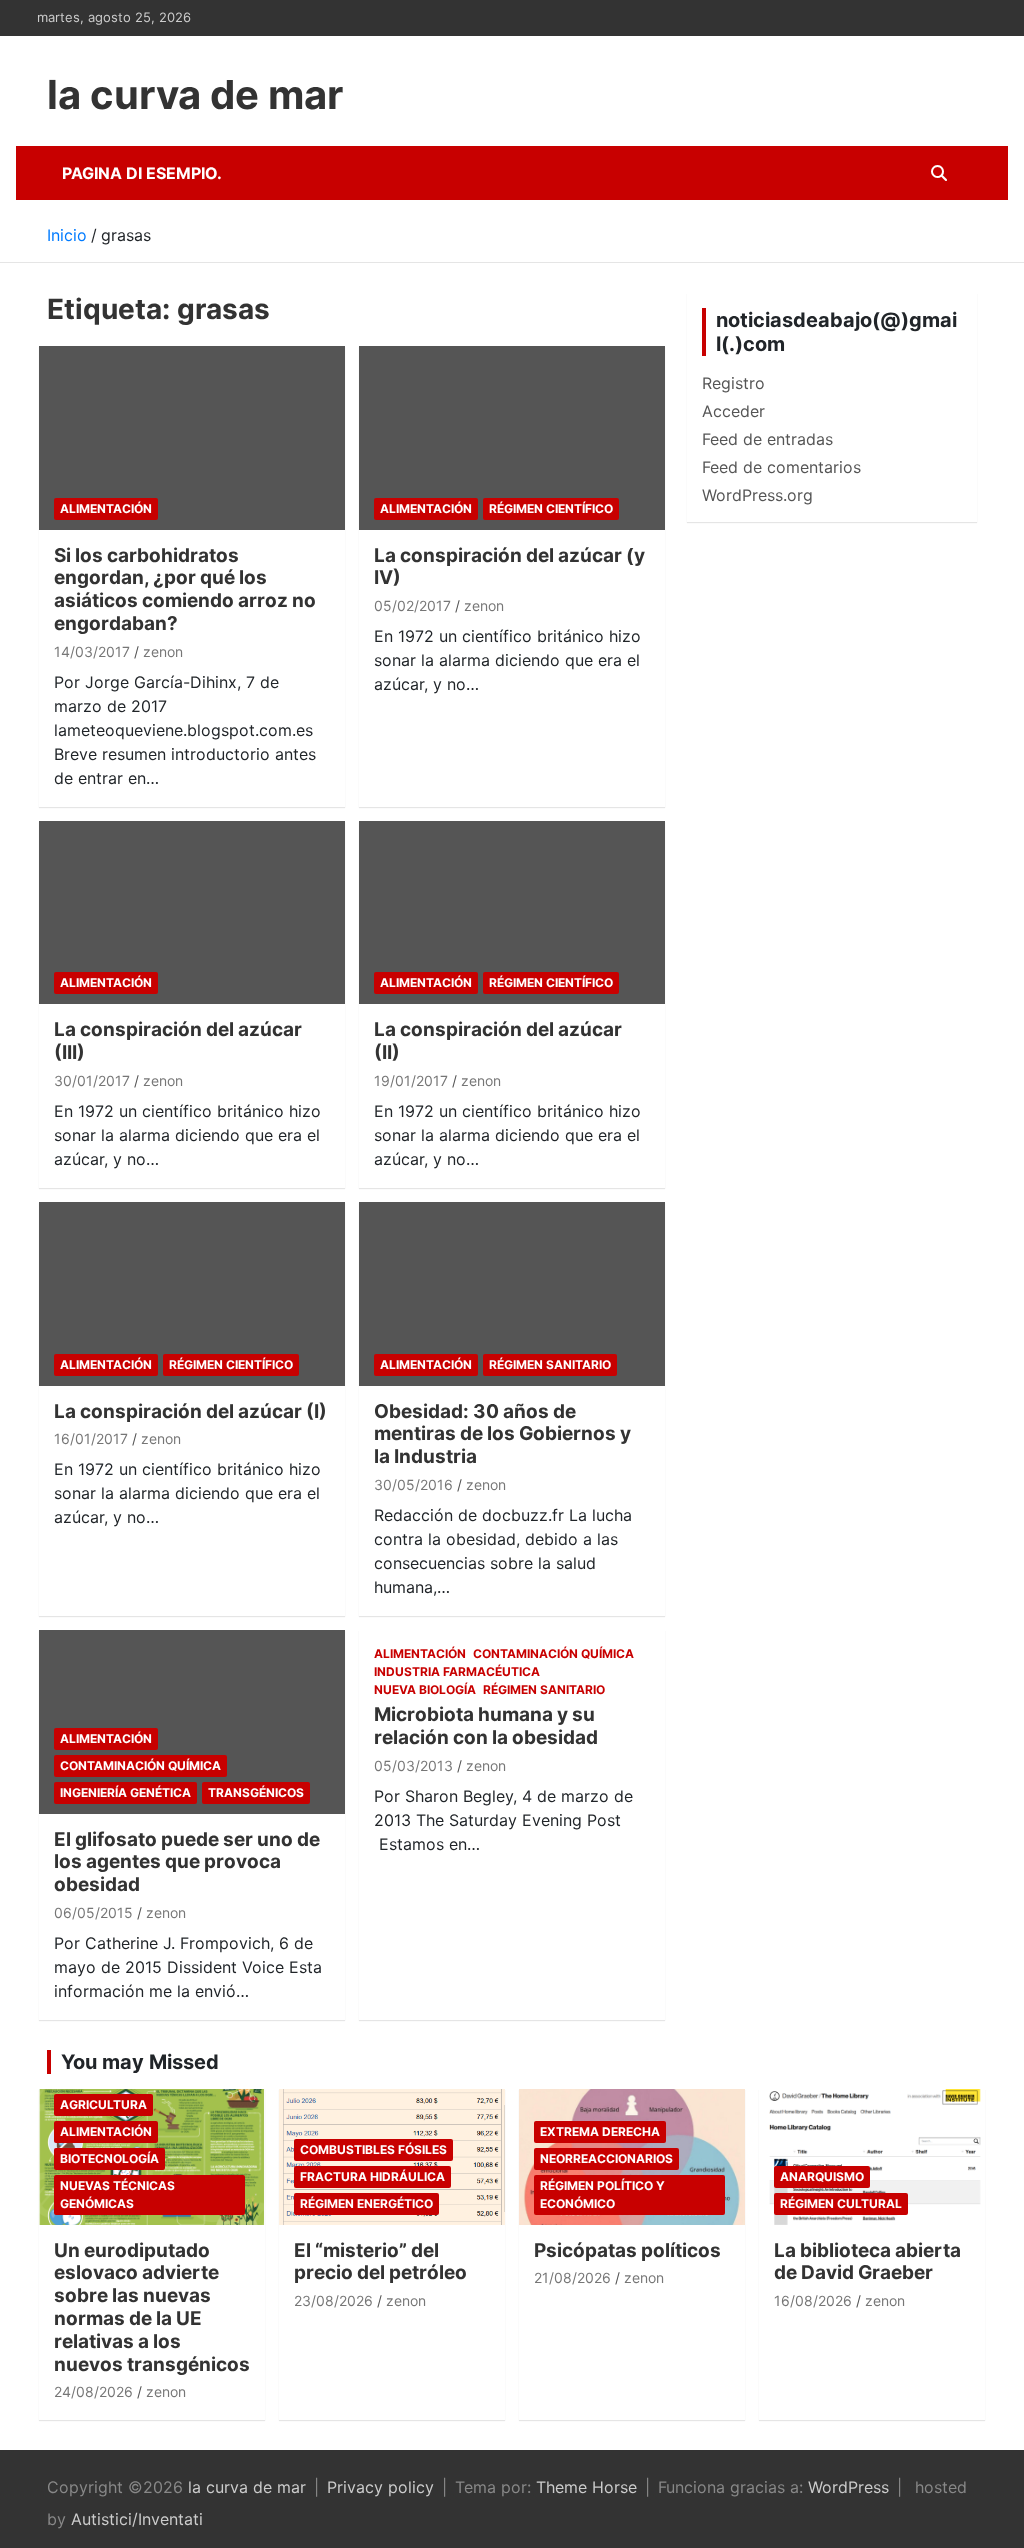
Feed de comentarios (781, 467)
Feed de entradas (767, 439)
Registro (733, 383)
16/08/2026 (813, 2300)
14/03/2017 (92, 651)
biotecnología (109, 2158)
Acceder (733, 411)
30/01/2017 (92, 1080)
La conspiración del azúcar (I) (190, 1411)
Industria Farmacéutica (457, 1671)
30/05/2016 (413, 1484)
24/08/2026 (93, 2391)
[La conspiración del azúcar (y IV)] (512, 438)
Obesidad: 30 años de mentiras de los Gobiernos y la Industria (502, 1434)
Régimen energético (366, 2203)
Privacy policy (380, 2487)
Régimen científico (551, 508)
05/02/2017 (412, 605)
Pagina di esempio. (142, 173)
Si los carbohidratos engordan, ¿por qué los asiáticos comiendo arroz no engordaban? (185, 589)
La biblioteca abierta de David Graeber (867, 2262)
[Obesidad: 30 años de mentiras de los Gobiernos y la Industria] (512, 1293)
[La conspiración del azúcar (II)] (512, 912)
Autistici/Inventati (137, 2519)
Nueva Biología (425, 1689)
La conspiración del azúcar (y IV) (509, 567)
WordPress (848, 2487)
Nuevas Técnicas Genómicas (117, 2194)
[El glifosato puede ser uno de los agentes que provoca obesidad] (192, 1721)
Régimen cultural (841, 2203)
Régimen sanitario (550, 1364)
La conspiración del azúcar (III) (178, 1041)
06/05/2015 (93, 1912)
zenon (163, 651)
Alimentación (106, 508)
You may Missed (140, 2062)
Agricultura (103, 2104)
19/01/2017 (411, 1080)
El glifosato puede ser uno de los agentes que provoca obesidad (187, 1862)
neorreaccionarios (606, 2158)
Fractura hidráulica (372, 2176)
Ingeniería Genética (125, 1792)
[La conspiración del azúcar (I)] (192, 1293)
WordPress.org (757, 495)
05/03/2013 (413, 1765)
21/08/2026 (572, 2277)
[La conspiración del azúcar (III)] (192, 912)
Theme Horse (586, 2487)
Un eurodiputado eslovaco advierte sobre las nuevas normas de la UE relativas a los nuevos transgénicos (152, 2307)
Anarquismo (822, 2176)
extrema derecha (600, 2131)
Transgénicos (256, 1792)
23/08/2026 (333, 2300)
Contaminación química (140, 1765)
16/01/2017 (91, 1438)
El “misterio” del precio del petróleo (380, 2262)
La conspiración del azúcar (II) (498, 1041)
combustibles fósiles (373, 2149)
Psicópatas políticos (627, 2250)
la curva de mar (195, 94)
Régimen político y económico (602, 2194)
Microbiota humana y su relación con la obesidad (486, 1726)
